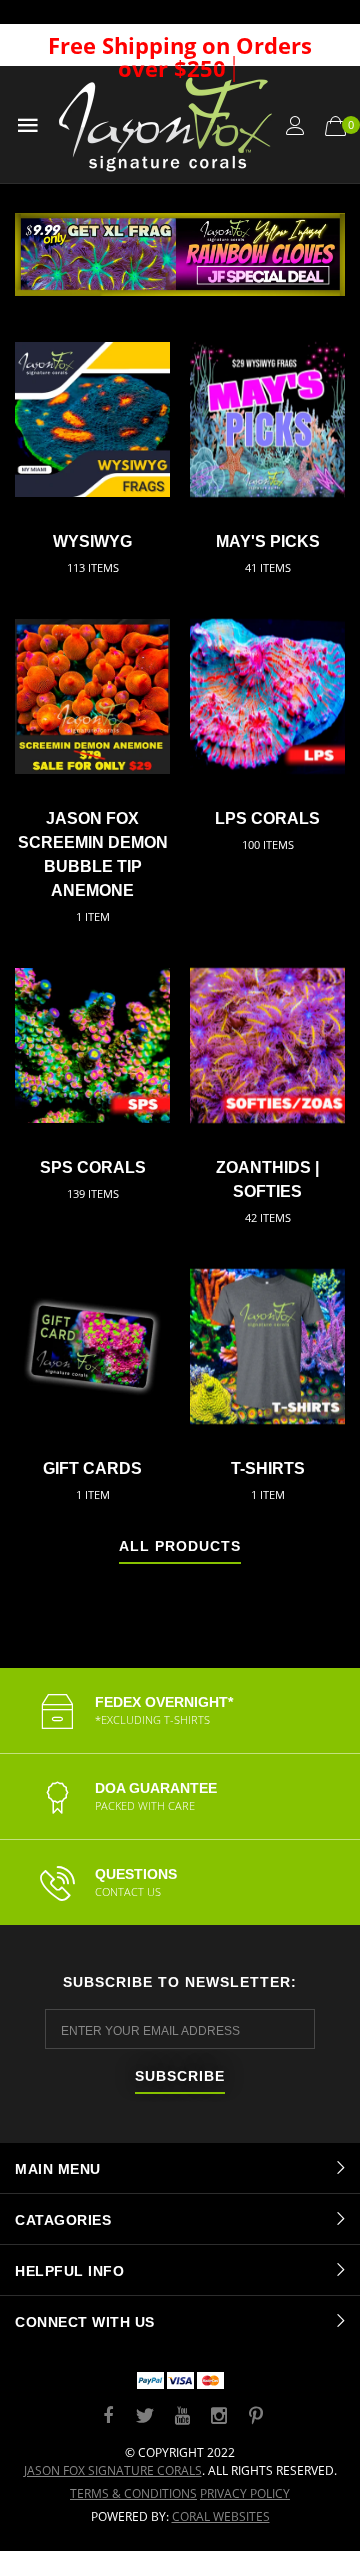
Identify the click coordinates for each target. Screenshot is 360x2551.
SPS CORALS (93, 1167)
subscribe (180, 2076)
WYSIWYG (92, 541)
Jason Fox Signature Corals (113, 2470)
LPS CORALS (267, 818)
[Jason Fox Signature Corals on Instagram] (219, 2416)
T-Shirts (268, 1468)
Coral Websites (221, 2516)
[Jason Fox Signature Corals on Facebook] (108, 2416)
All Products (180, 1546)
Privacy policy (245, 2493)
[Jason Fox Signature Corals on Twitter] (145, 2416)
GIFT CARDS (92, 1468)
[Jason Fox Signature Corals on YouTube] (182, 2416)
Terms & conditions (133, 2493)
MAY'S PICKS (268, 541)
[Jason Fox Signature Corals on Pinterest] (256, 2416)
